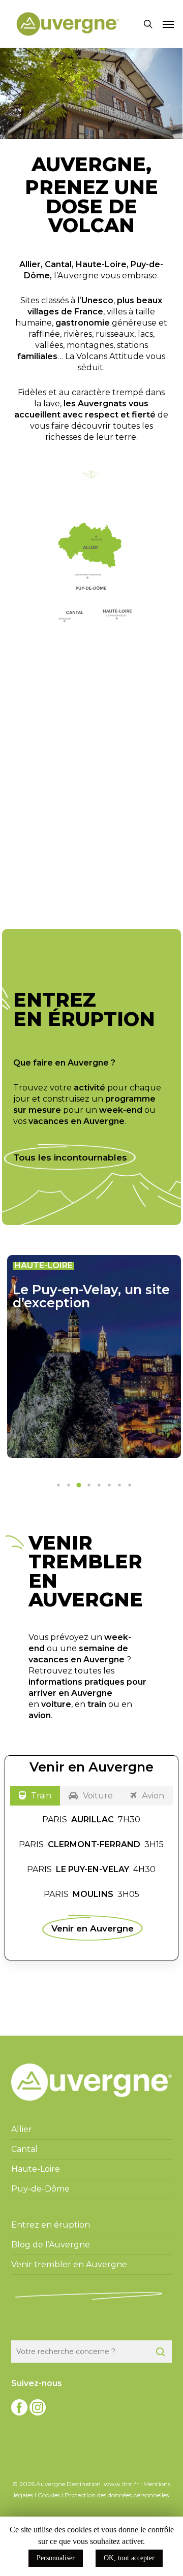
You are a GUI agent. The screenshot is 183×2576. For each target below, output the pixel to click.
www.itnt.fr (121, 2484)
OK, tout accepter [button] (129, 2558)
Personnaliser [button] (56, 2558)
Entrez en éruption (51, 2225)
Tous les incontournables (70, 1157)
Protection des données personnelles (117, 2495)
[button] (168, 24)
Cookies (49, 2495)
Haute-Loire (101, 264)
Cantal (58, 264)
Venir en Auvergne (93, 1928)
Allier (30, 264)
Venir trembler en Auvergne (69, 2264)
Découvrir (83, 867)
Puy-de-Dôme (40, 2189)
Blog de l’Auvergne (51, 2245)
